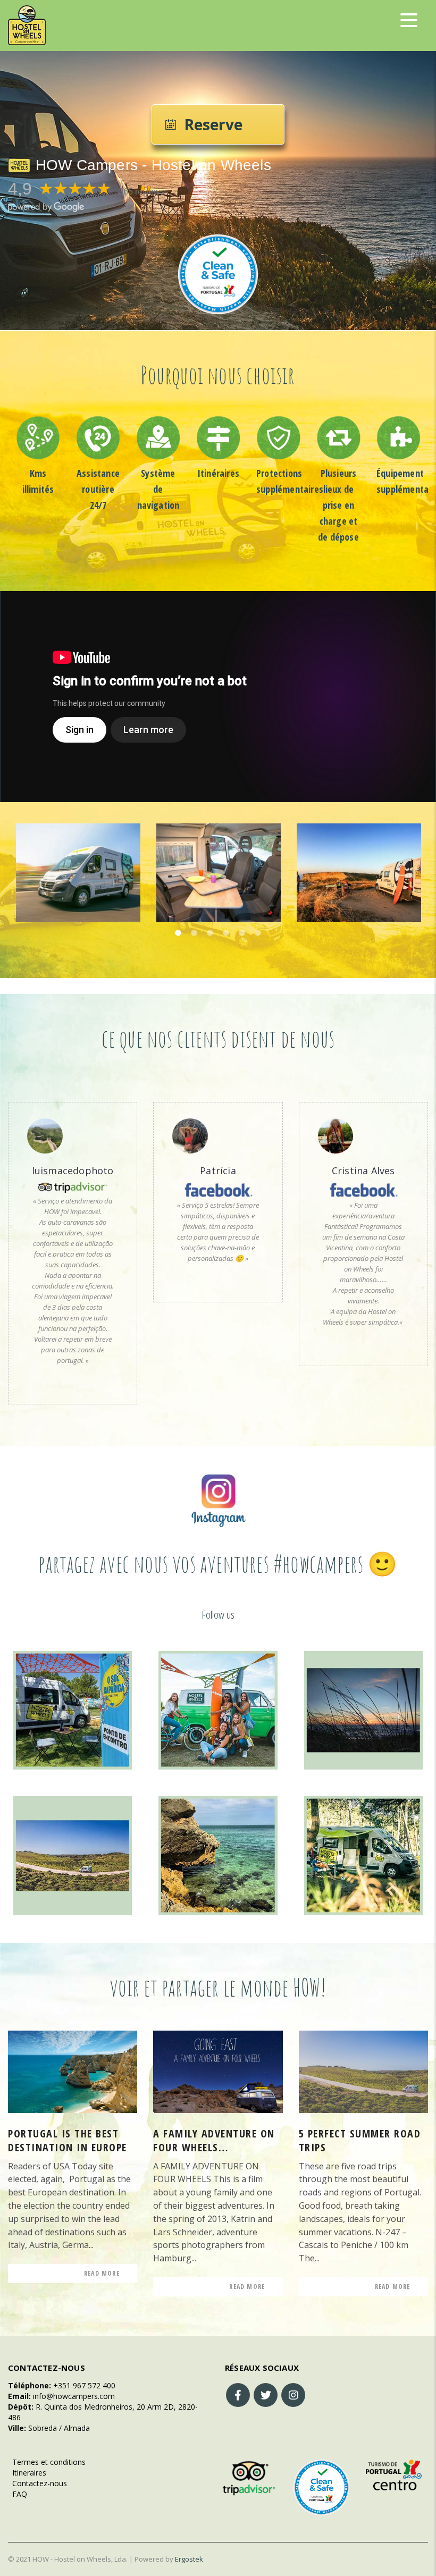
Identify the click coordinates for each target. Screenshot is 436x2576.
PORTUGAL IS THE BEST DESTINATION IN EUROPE (68, 2141)
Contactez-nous (37, 2483)
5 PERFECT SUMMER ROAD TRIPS (360, 2141)
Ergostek (189, 2559)
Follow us (218, 1615)
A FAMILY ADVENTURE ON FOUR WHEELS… (214, 2141)
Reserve (213, 124)
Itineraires (27, 2473)
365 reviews (141, 192)
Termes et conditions (47, 2462)
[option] (38, 456)
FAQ (18, 2494)
